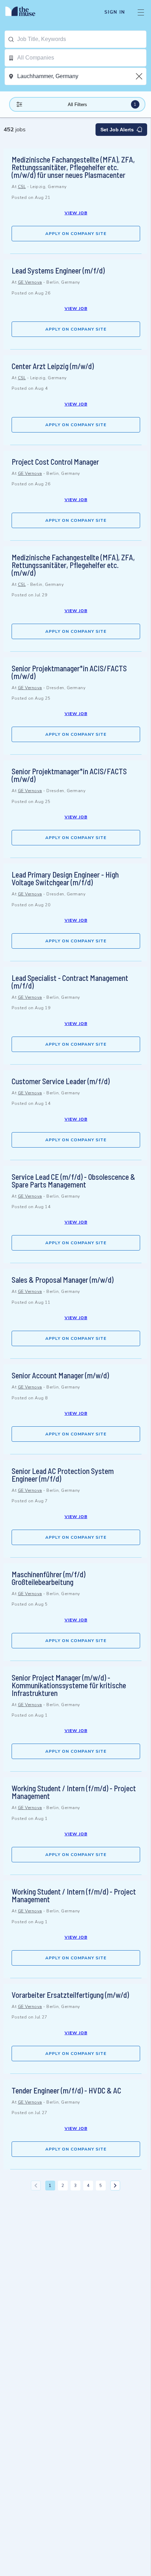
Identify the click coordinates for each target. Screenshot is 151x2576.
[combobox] (82, 39)
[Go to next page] (115, 2186)
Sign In (115, 12)
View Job (76, 213)
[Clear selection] (140, 76)
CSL (22, 187)
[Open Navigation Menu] (141, 12)
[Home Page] (24, 12)
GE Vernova (30, 282)
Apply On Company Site (76, 234)
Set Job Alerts (117, 130)
